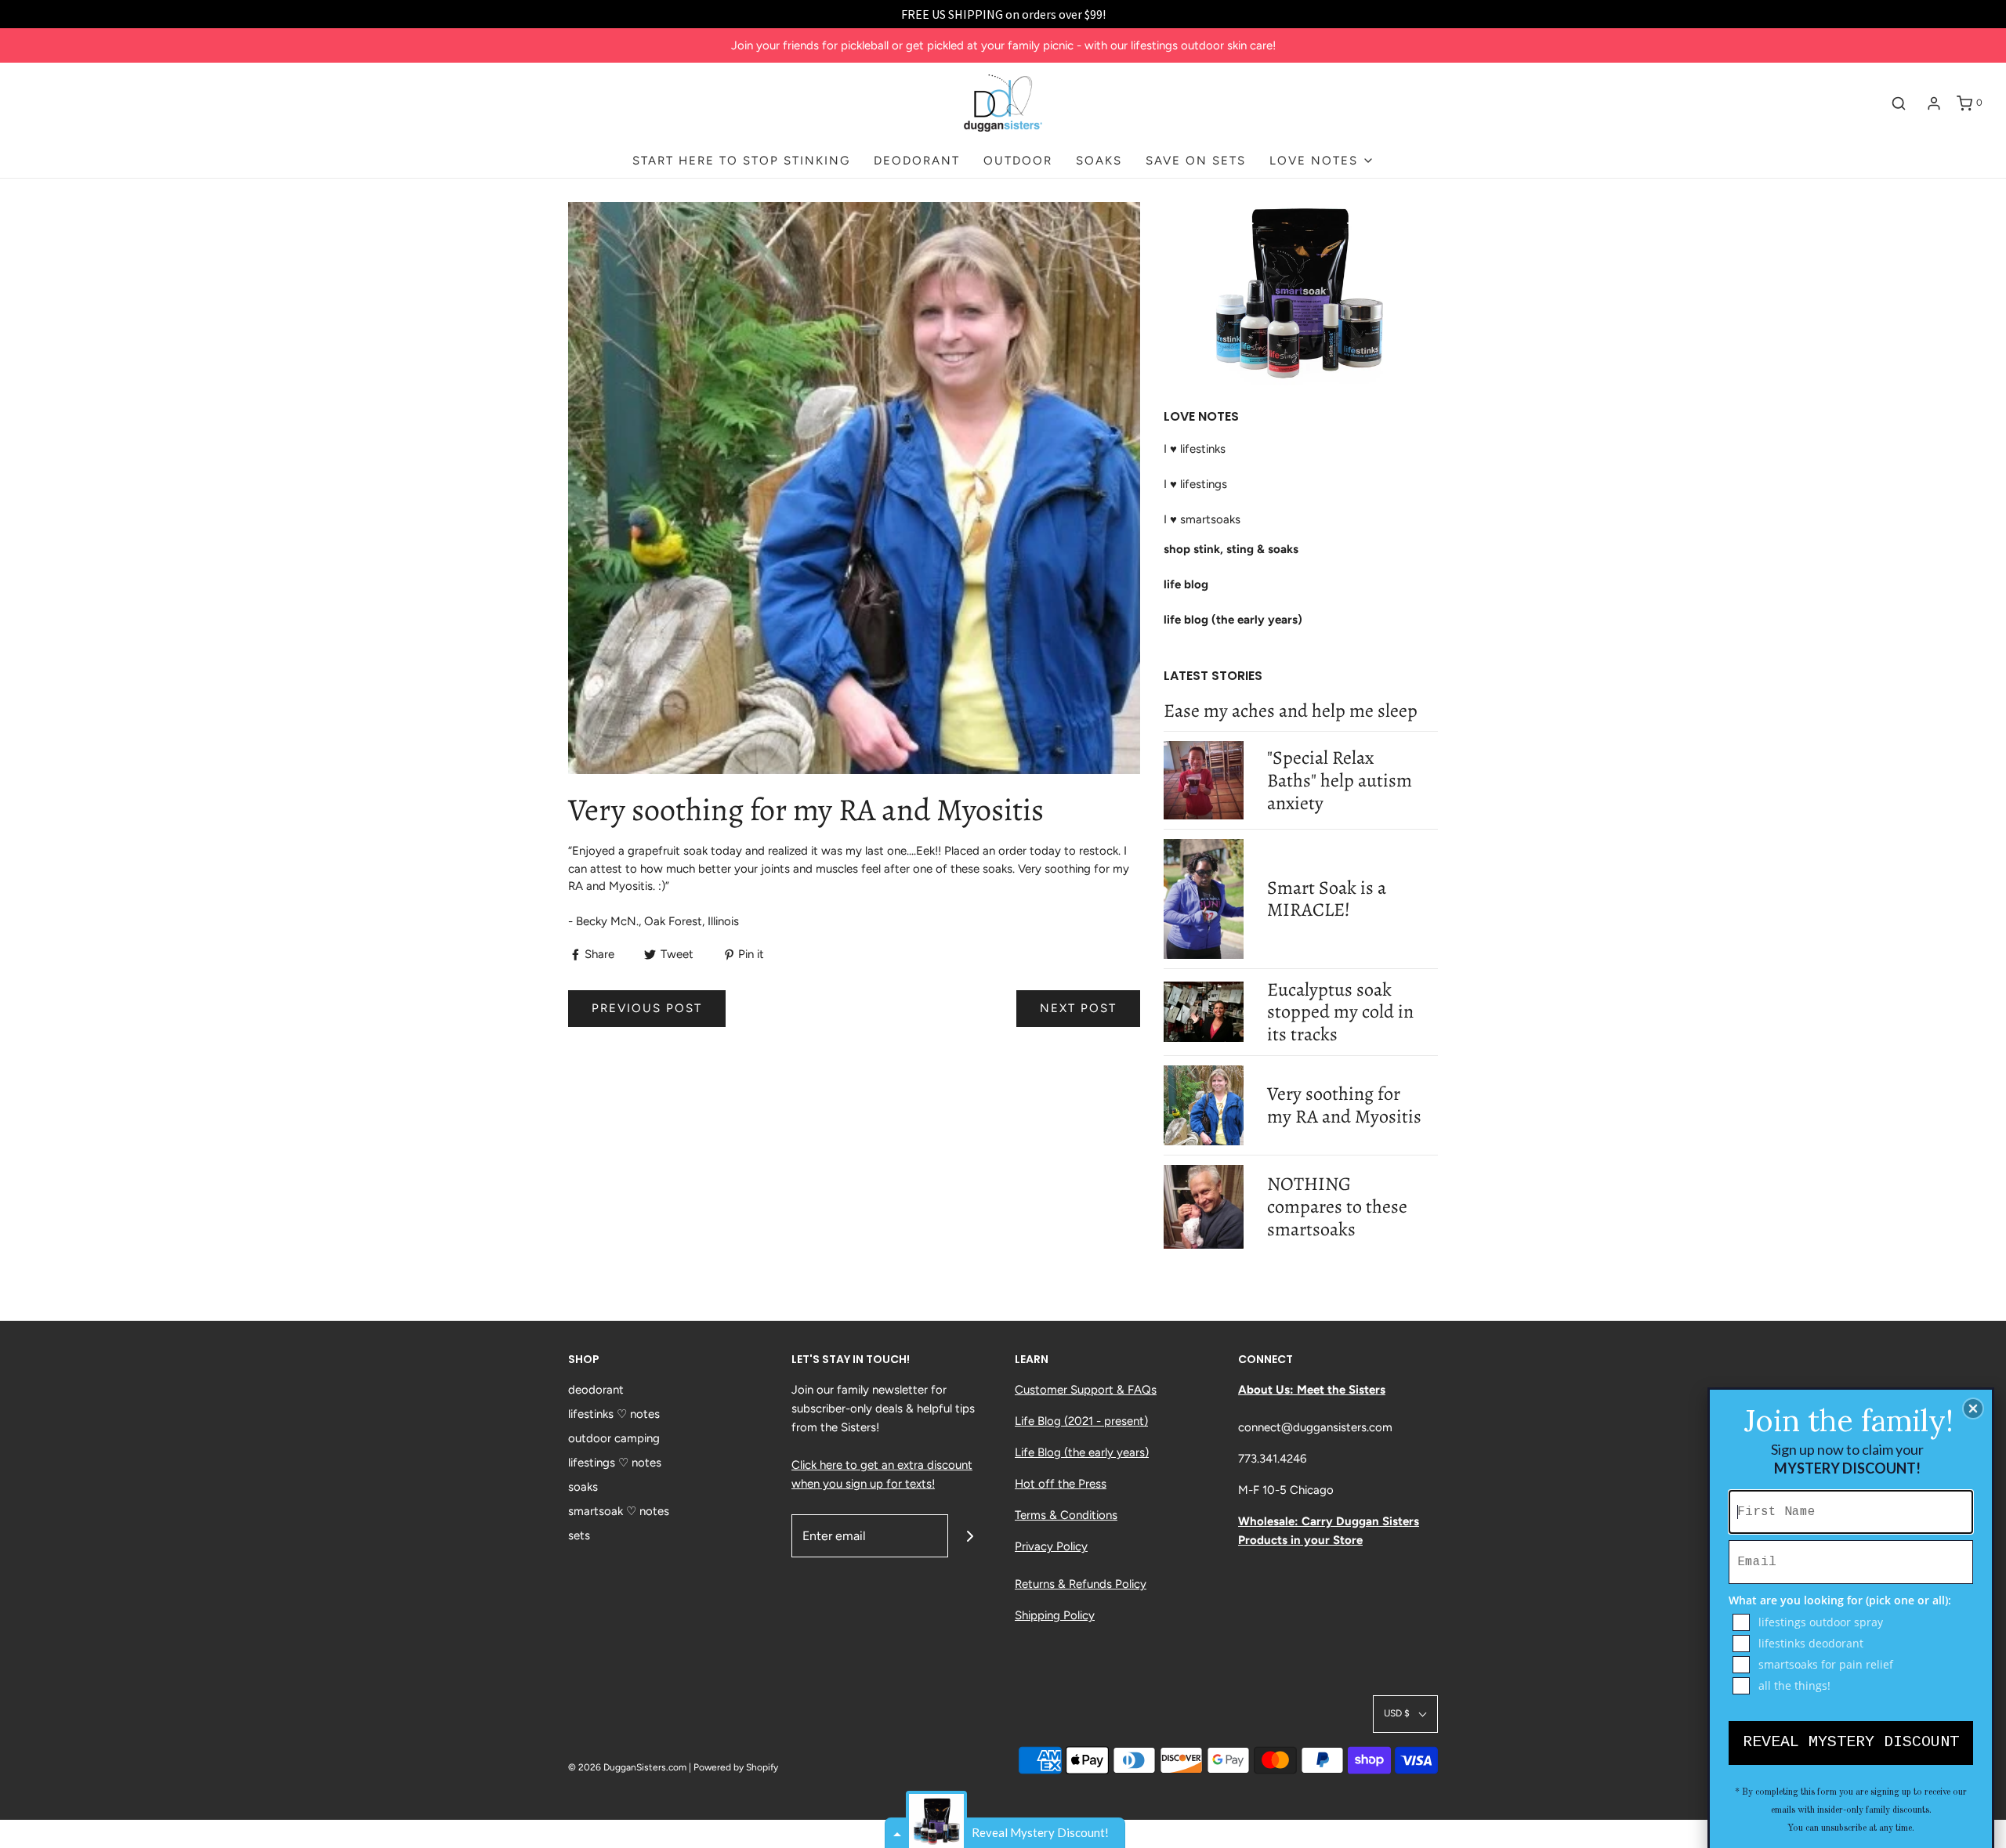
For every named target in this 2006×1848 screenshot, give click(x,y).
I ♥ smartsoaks (1202, 519)
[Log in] (1934, 103)
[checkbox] (1853, 1622)
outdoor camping (614, 1438)
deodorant (596, 1390)
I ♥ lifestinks (1195, 449)
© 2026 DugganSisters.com (627, 1767)
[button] (1405, 1714)
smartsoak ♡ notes (619, 1511)
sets (579, 1535)
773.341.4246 (1272, 1459)
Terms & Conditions (1066, 1515)
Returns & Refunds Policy (1081, 1584)
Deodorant (917, 161)
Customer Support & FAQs (1086, 1390)
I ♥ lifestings (1195, 484)
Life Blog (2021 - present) (1081, 1421)
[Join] (970, 1536)
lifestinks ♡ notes (614, 1414)
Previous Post (647, 1008)
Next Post (1078, 1008)
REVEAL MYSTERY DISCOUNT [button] (1851, 1742)
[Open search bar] (1899, 103)
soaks (583, 1487)
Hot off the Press (1061, 1484)
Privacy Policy (1051, 1546)
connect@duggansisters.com (1315, 1427)
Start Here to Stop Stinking (741, 161)
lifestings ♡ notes (615, 1463)
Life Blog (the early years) (1082, 1452)
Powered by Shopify (736, 1767)
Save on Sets (1196, 161)
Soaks (1099, 161)
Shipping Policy (1055, 1615)
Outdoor (1018, 161)
